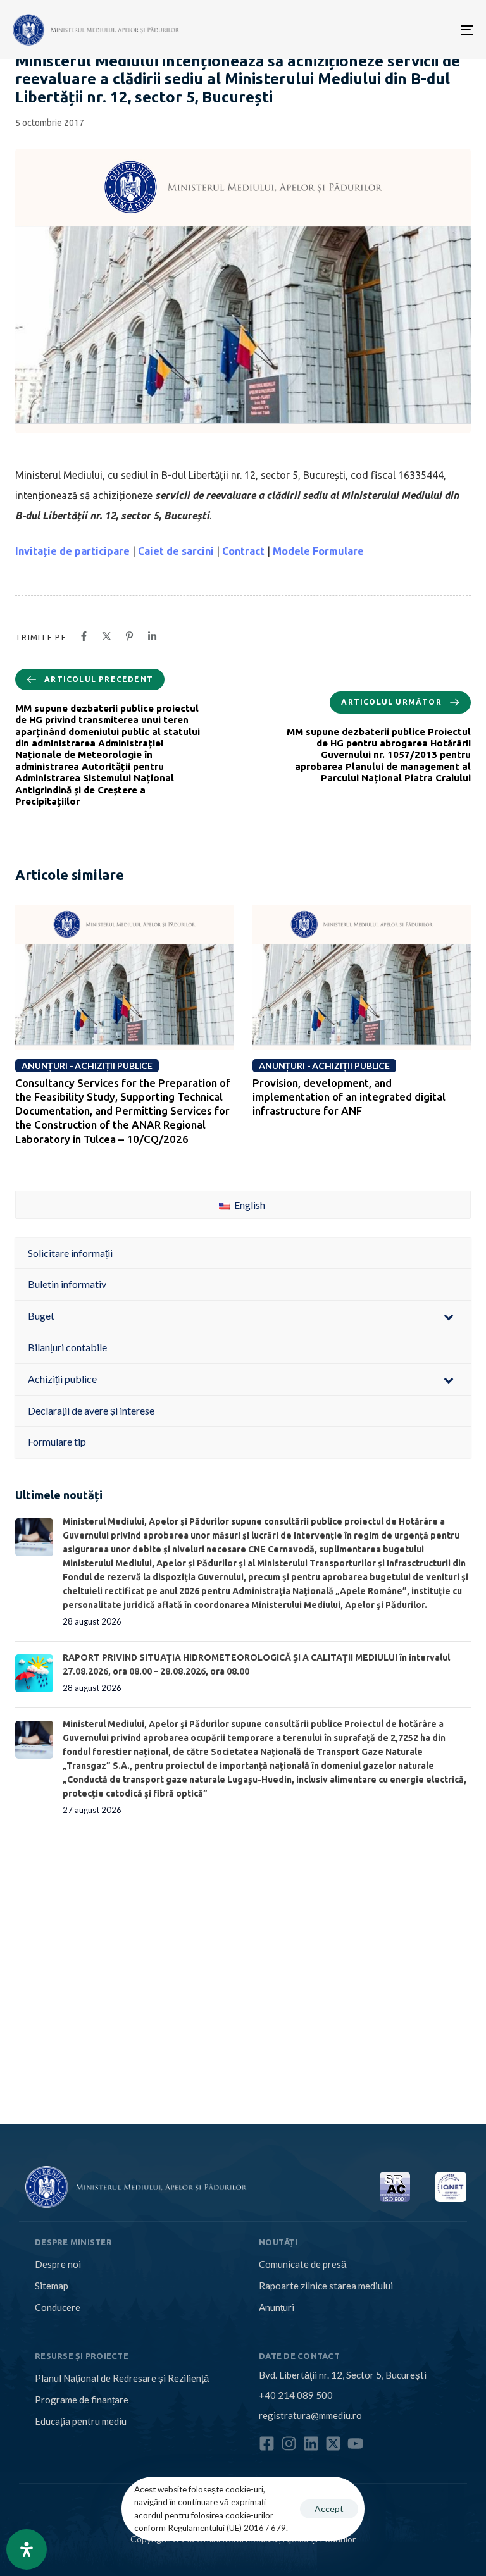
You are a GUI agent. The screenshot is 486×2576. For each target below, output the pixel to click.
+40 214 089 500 (296, 2395)
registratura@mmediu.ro (310, 2415)
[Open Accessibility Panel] (27, 2549)
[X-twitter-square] (333, 2443)
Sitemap (52, 2286)
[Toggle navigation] (396, 30)
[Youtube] (355, 2443)
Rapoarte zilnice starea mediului (326, 2286)
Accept (329, 2509)
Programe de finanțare (82, 2400)
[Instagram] (289, 2443)
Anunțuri (277, 2307)
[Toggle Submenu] (449, 1316)
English (249, 1205)
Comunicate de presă (302, 2264)
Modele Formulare (318, 551)
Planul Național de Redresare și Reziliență (122, 2378)
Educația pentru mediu (81, 2421)
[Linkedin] (311, 2443)
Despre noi (58, 2264)
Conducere (58, 2307)
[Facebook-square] (267, 2443)
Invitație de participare (72, 551)
